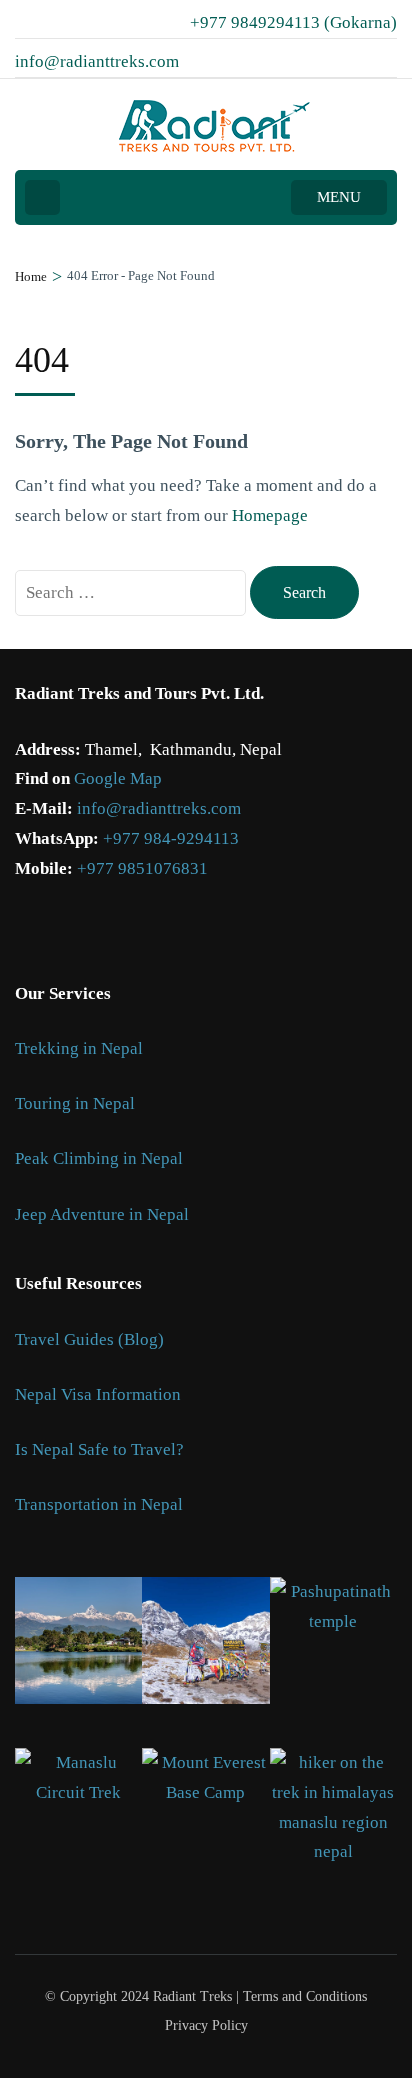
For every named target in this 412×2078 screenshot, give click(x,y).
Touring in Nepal (75, 1103)
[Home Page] (42, 197)
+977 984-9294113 (171, 838)
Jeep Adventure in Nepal (102, 1214)
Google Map (118, 778)
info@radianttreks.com (159, 808)
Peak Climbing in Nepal (99, 1158)
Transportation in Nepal (99, 1504)
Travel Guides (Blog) (89, 1339)
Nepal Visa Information (98, 1394)
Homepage (270, 515)
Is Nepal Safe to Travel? (99, 1449)
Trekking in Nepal (79, 1048)
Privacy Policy (206, 2026)
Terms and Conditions (305, 1996)
